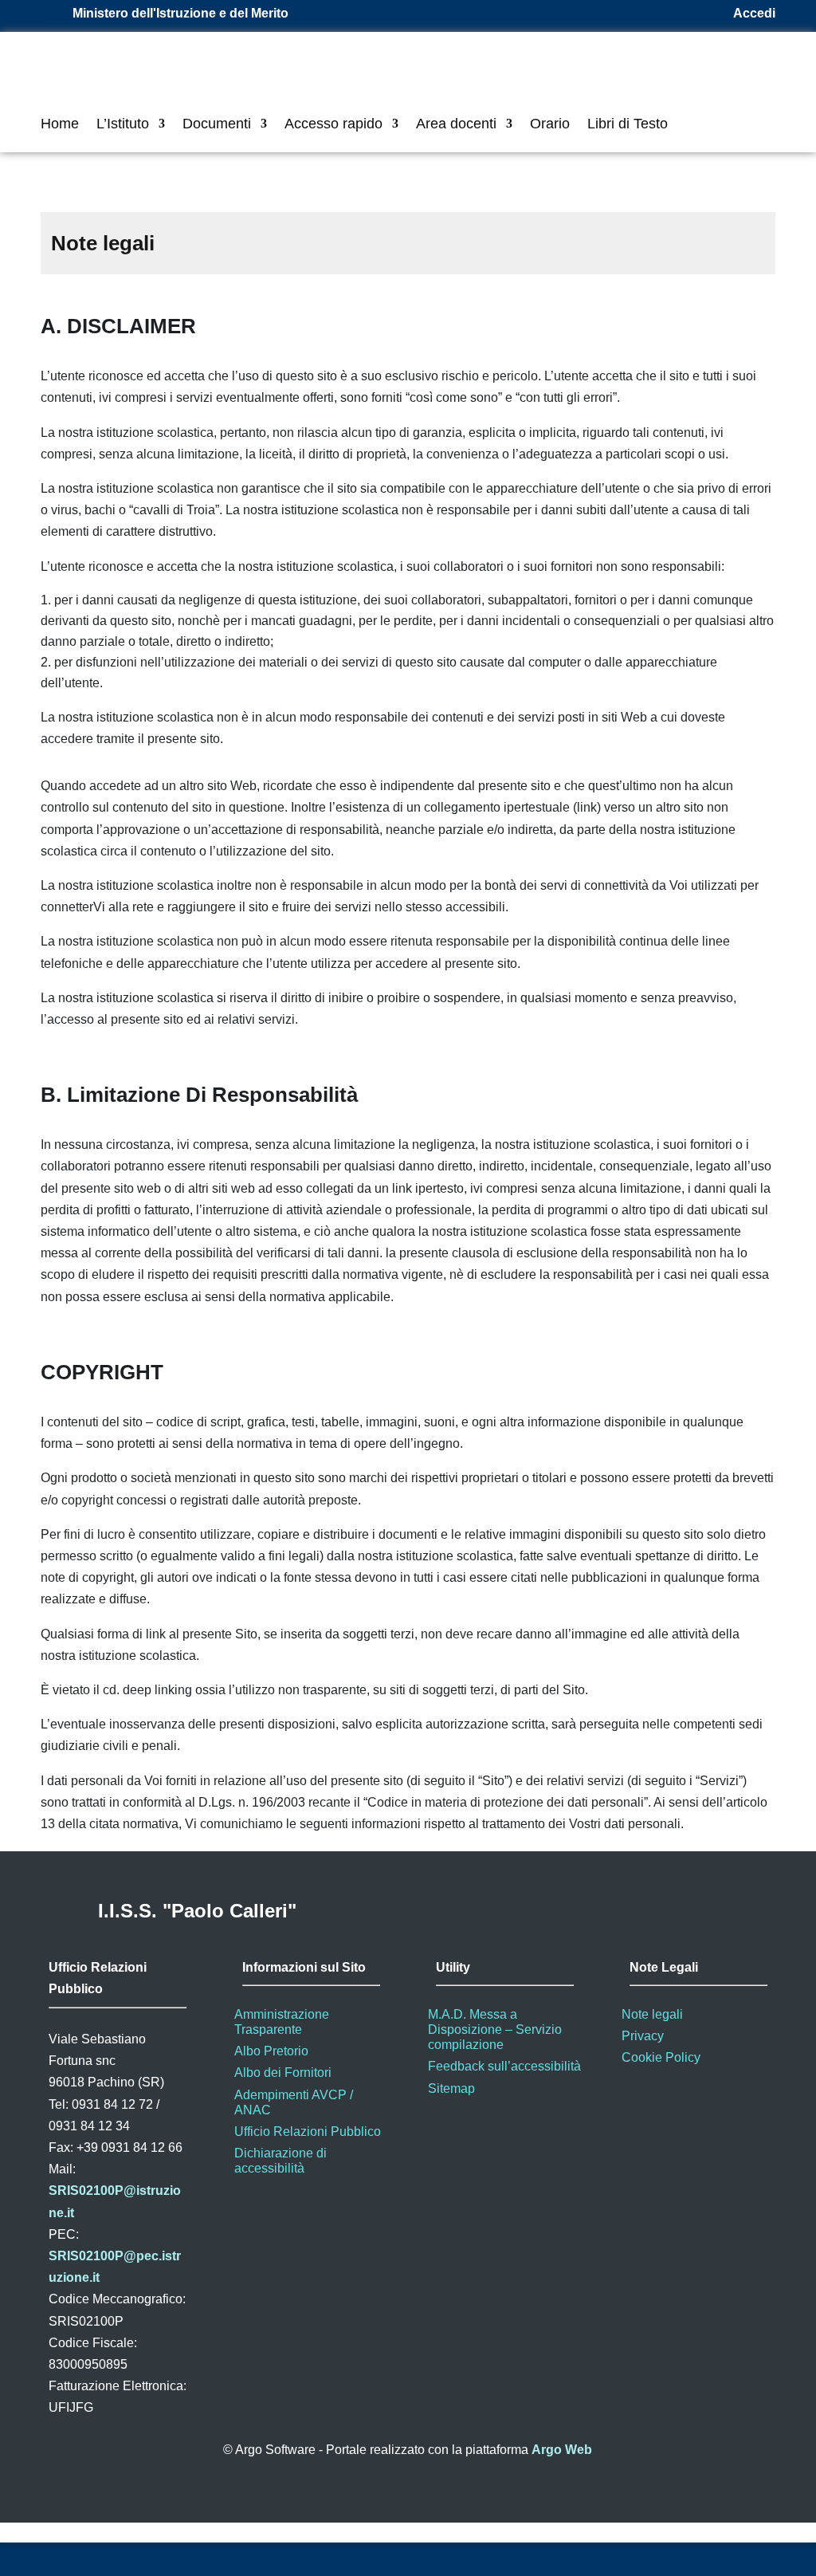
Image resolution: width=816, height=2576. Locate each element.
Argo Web (562, 2450)
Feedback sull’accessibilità (504, 2066)
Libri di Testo (628, 125)
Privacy (643, 2036)
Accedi (754, 13)
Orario (550, 125)
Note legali (652, 2014)
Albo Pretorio (271, 2051)
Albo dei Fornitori (283, 2073)
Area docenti (456, 125)
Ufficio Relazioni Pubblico (308, 2132)
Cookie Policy (661, 2057)
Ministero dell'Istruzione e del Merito (180, 13)
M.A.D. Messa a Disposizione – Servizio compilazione (495, 2029)
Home (60, 125)
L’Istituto (123, 125)
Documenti (217, 125)
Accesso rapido (333, 125)
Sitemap (451, 2088)
